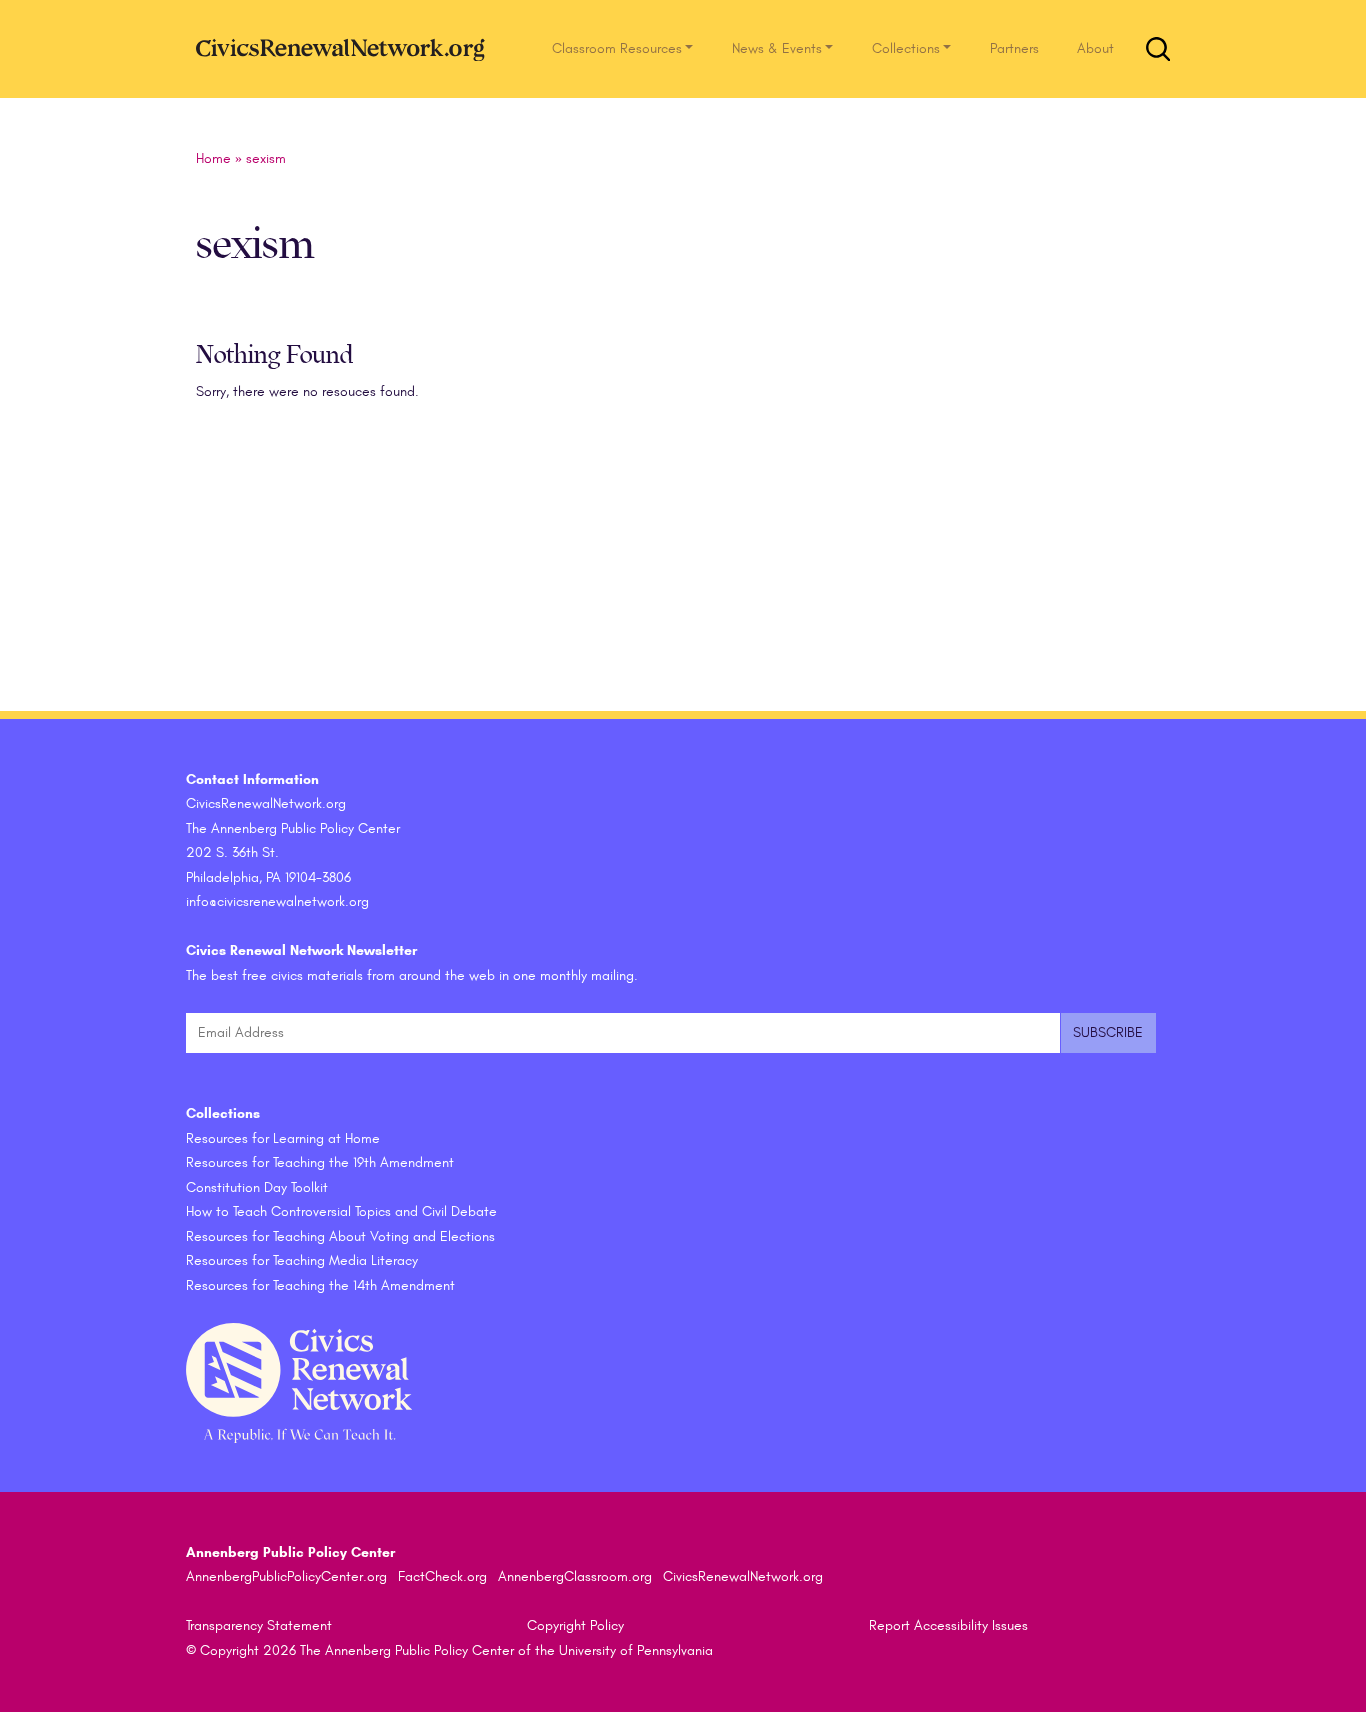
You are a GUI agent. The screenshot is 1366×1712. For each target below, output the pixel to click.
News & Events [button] (777, 48)
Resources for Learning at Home (283, 1138)
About (1095, 48)
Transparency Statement (259, 1625)
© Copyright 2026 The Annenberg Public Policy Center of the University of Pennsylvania (449, 1650)
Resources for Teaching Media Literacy (302, 1260)
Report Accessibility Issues (948, 1625)
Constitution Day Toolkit (257, 1187)
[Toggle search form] (1158, 49)
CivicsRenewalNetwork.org (743, 1576)
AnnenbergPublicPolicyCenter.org (286, 1576)
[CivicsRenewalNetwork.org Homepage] (346, 48)
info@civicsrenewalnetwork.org (277, 901)
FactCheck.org (442, 1576)
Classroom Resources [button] (617, 48)
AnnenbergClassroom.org (575, 1576)
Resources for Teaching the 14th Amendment (320, 1285)
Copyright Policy (575, 1625)
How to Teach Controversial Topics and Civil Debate (341, 1211)
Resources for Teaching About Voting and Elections (340, 1236)
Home (213, 158)
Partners (1014, 48)
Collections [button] (906, 48)
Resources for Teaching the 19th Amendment (320, 1162)
